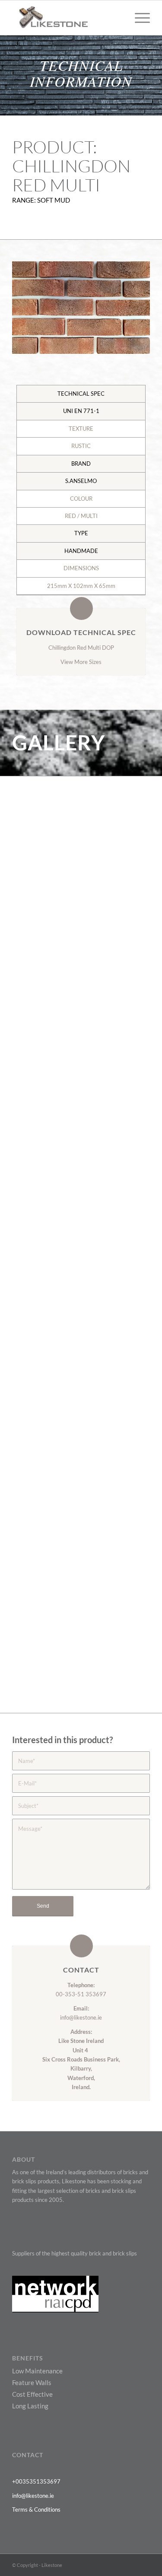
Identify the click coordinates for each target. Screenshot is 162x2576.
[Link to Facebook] (105, 2565)
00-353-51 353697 (81, 1994)
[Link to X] (92, 2565)
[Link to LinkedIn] (130, 2565)
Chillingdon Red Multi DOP (81, 648)
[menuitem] (138, 18)
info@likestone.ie (81, 2017)
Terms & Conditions (36, 2509)
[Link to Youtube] (118, 2565)
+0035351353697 (36, 2481)
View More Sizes (81, 662)
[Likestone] (67, 18)
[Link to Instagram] (143, 2565)
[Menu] (138, 18)
